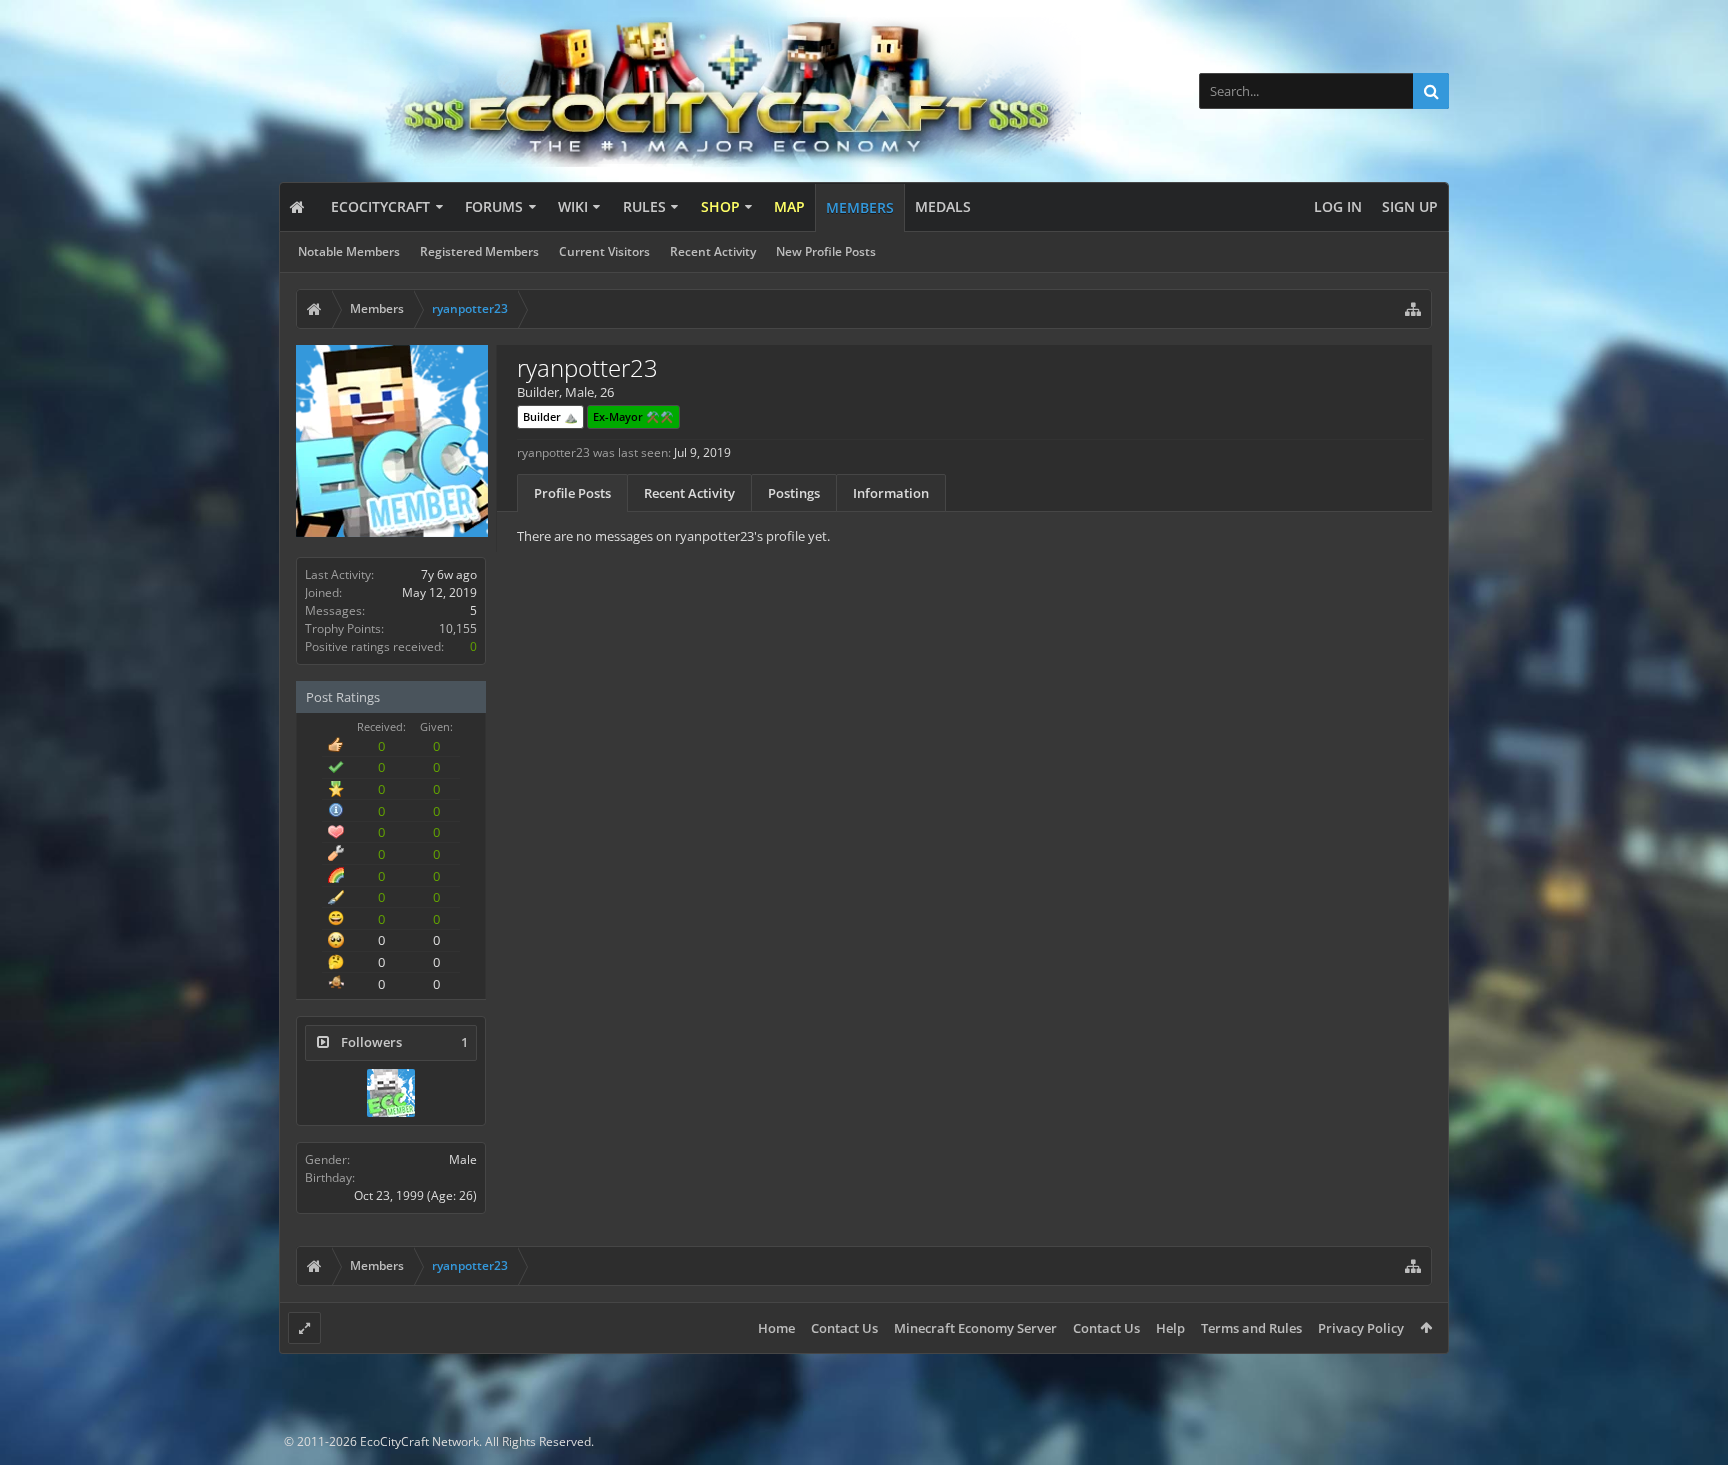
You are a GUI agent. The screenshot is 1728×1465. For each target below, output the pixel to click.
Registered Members (479, 251)
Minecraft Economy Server (975, 1328)
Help (1170, 1328)
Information (891, 493)
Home (776, 1328)
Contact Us (844, 1328)
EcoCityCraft (380, 206)
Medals (943, 206)
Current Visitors (604, 251)
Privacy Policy (1361, 1328)
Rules (644, 206)
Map (789, 206)
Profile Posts (572, 493)
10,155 (458, 628)
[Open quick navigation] (1413, 309)
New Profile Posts (826, 251)
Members (860, 207)
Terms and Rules (1251, 1328)
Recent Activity (713, 251)
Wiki (573, 206)
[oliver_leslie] (391, 1093)
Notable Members (349, 251)
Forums (494, 206)
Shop (720, 206)
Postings (794, 493)
